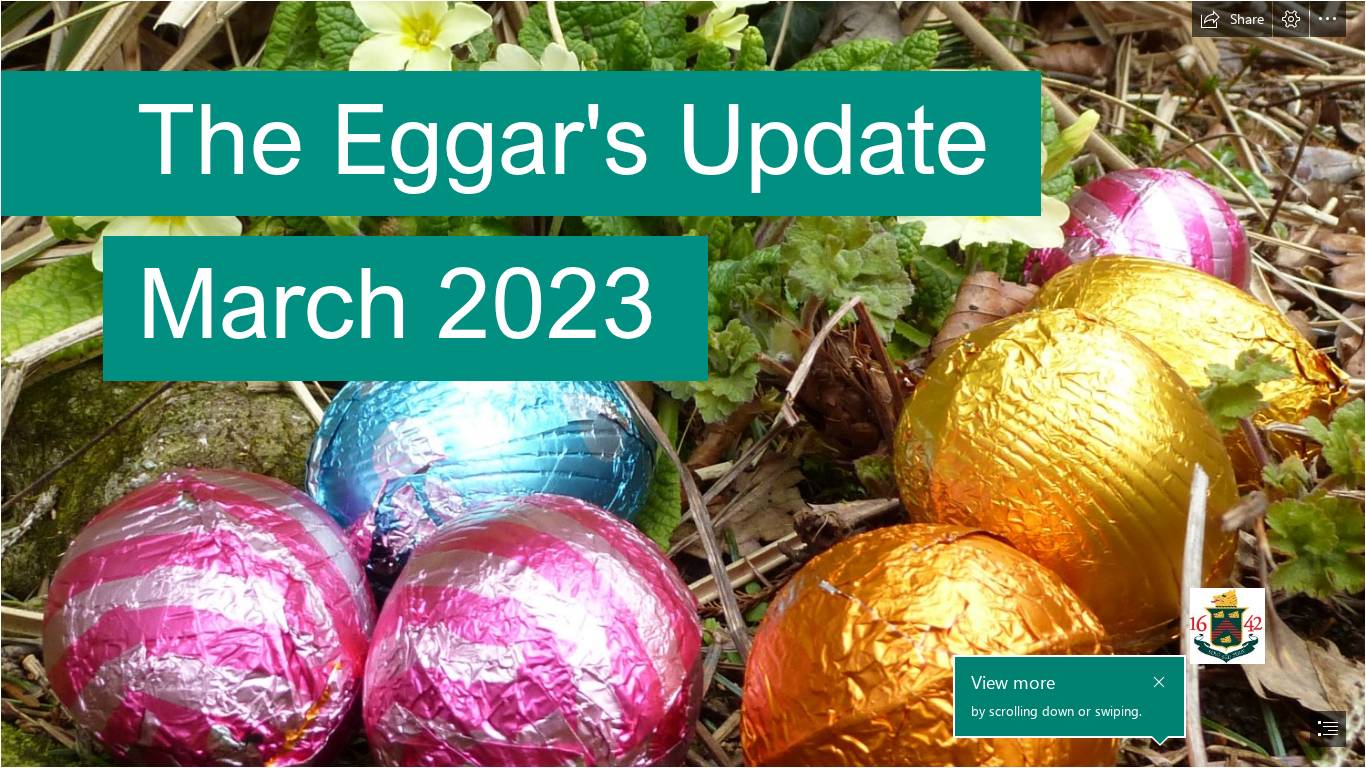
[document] (683, 384)
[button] (1232, 19)
